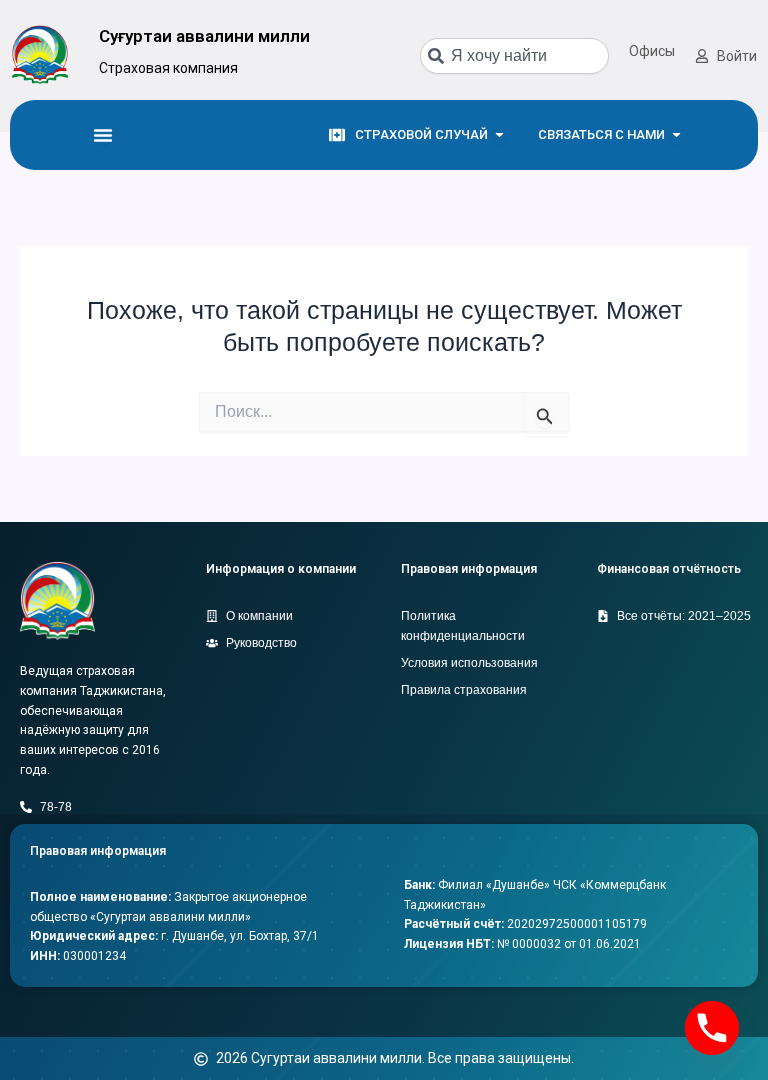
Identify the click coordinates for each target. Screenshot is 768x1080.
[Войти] (702, 56)
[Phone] (712, 1028)
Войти (737, 56)
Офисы (652, 51)
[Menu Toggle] (103, 135)
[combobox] (514, 56)
